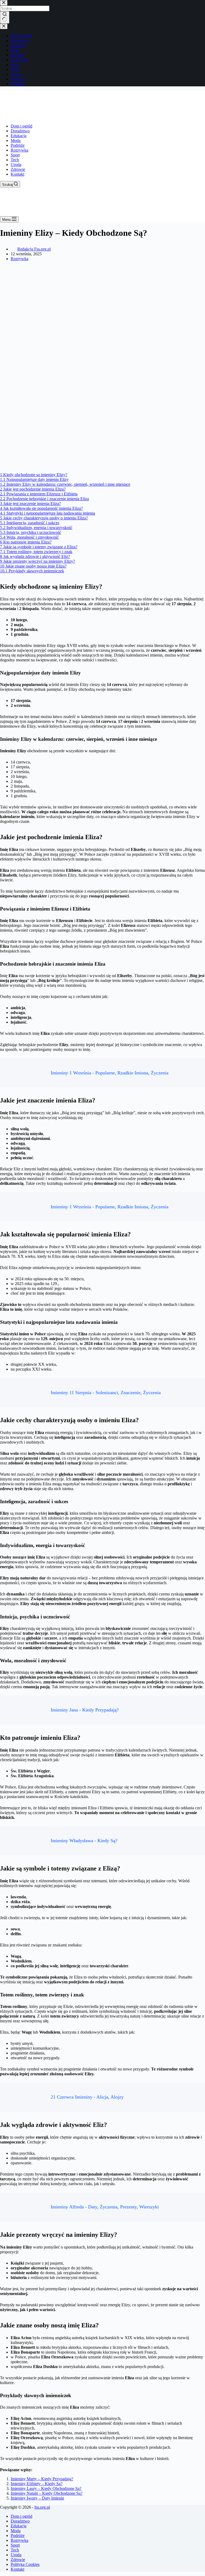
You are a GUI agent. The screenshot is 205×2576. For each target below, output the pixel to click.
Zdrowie (18, 169)
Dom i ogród (21, 126)
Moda (16, 140)
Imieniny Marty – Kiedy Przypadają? (42, 2479)
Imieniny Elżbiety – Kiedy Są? (37, 2484)
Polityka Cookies (25, 2564)
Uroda (16, 165)
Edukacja (19, 136)
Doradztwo (20, 131)
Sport (15, 155)
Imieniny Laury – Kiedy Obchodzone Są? (46, 2488)
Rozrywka (19, 150)
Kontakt (17, 174)
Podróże (18, 145)
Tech (15, 160)
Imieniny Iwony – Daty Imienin (37, 2498)
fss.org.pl (42, 2507)
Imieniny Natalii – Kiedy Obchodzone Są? (47, 2493)
